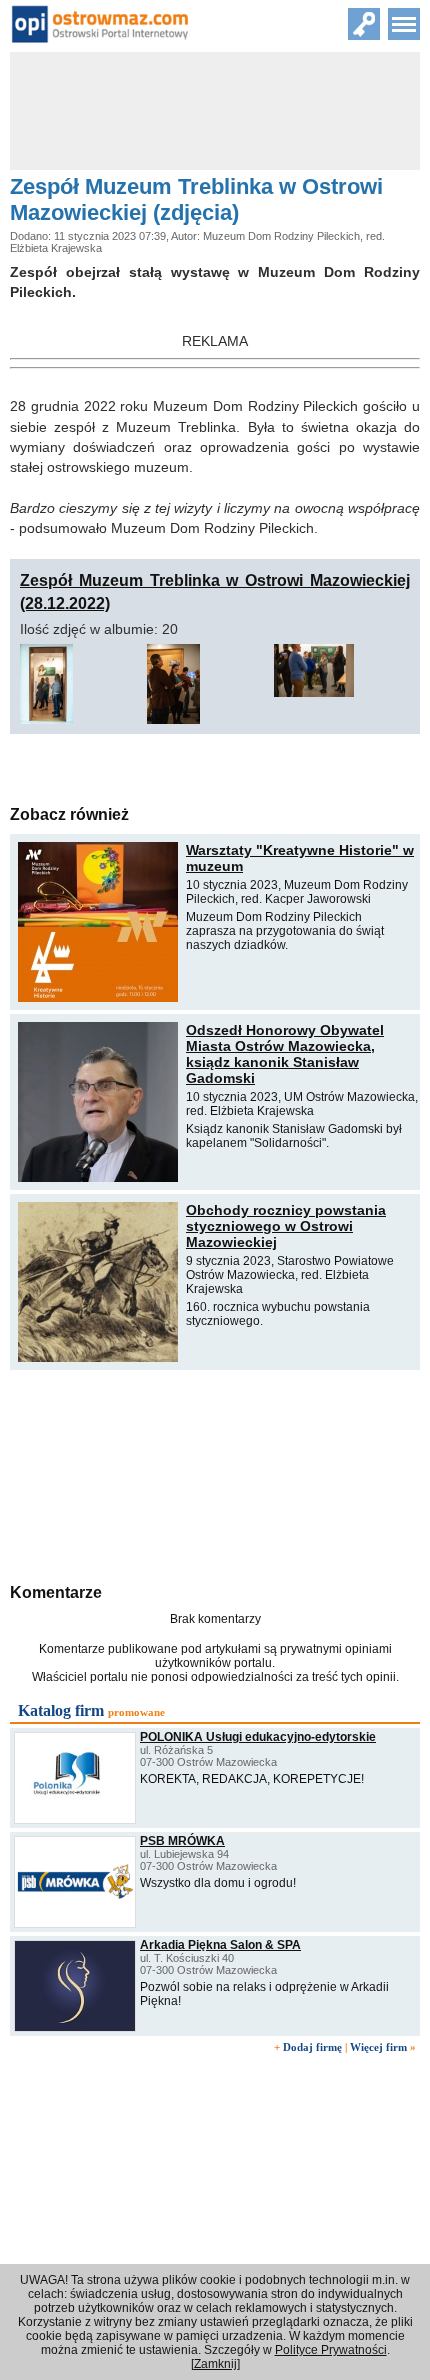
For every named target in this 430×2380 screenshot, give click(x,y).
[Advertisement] (215, 1474)
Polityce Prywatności (331, 2350)
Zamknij (215, 2364)
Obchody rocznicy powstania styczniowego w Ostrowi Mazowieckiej (286, 1226)
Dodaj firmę (312, 2047)
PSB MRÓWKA (182, 1841)
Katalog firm (61, 1710)
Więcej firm (378, 2047)
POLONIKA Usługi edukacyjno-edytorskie (258, 1737)
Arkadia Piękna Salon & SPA (220, 1945)
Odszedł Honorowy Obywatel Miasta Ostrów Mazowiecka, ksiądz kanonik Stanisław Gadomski (285, 1054)
